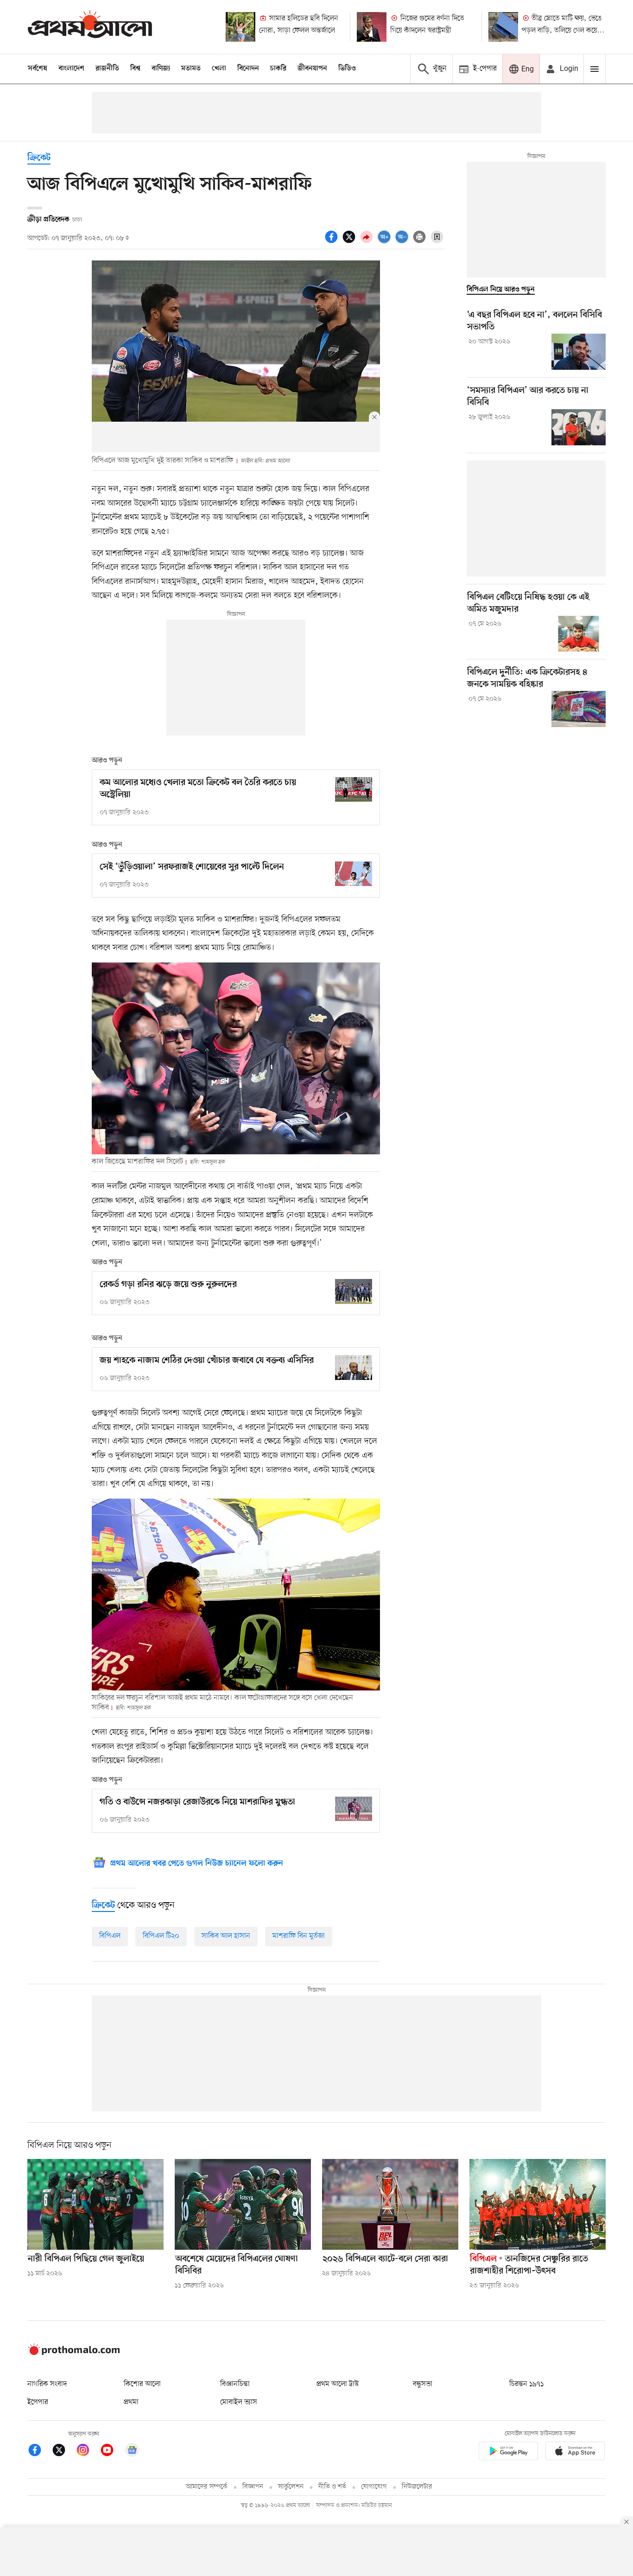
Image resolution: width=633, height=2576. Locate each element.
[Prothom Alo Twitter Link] (63, 2452)
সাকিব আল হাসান (226, 1936)
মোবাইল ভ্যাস (239, 2402)
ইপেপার (38, 2402)
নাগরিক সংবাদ (47, 2384)
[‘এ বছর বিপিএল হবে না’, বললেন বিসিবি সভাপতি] (579, 352)
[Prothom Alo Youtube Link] (112, 2452)
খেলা (219, 69)
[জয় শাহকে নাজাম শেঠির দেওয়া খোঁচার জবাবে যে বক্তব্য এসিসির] (354, 1367)
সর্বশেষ (38, 69)
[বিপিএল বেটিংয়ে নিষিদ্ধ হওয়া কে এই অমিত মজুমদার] (579, 634)
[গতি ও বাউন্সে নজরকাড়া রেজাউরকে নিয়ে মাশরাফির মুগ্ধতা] (354, 1809)
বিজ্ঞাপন (253, 2487)
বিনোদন (248, 69)
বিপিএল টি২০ (161, 1936)
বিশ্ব (135, 69)
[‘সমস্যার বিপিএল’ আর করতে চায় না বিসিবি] (579, 427)
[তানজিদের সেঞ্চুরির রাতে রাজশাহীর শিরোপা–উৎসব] (538, 2204)
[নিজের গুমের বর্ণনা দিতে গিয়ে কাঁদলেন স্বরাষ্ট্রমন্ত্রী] (372, 27)
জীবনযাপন (312, 69)
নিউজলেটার (417, 2487)
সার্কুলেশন (291, 2487)
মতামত (191, 69)
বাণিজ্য (161, 69)
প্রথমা (131, 2402)
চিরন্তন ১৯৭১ (526, 2384)
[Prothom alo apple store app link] (575, 2453)
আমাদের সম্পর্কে (207, 2487)
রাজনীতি (107, 69)
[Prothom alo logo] (74, 2353)
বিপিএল (110, 1936)
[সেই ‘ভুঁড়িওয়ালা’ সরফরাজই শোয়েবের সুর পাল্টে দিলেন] (354, 874)
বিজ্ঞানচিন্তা (235, 2384)
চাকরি (278, 69)
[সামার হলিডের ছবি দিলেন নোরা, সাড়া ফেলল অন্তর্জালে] (241, 27)
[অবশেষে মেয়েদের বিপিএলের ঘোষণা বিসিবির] (243, 2204)
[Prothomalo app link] (508, 2453)
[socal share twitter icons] (350, 242)
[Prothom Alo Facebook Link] (39, 2452)
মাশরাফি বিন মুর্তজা (299, 1936)
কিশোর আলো (142, 2384)
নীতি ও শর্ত (332, 2487)
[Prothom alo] (90, 27)
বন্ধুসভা (423, 2384)
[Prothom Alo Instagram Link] (88, 2452)
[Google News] (132, 2452)
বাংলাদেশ (71, 69)
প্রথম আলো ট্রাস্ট (338, 2384)
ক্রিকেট (39, 158)
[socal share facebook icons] (333, 242)
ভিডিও (347, 69)
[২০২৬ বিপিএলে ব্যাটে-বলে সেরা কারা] (390, 2204)
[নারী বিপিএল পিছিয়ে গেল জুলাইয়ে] (95, 2204)
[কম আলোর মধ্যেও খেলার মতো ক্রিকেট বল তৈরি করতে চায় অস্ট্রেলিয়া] (354, 789)
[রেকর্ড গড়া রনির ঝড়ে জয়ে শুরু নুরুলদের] (354, 1291)
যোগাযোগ (374, 2487)
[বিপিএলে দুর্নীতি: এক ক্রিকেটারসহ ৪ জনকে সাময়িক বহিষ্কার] (579, 709)
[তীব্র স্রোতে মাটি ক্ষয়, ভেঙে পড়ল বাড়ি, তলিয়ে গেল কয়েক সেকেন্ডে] (503, 27)
